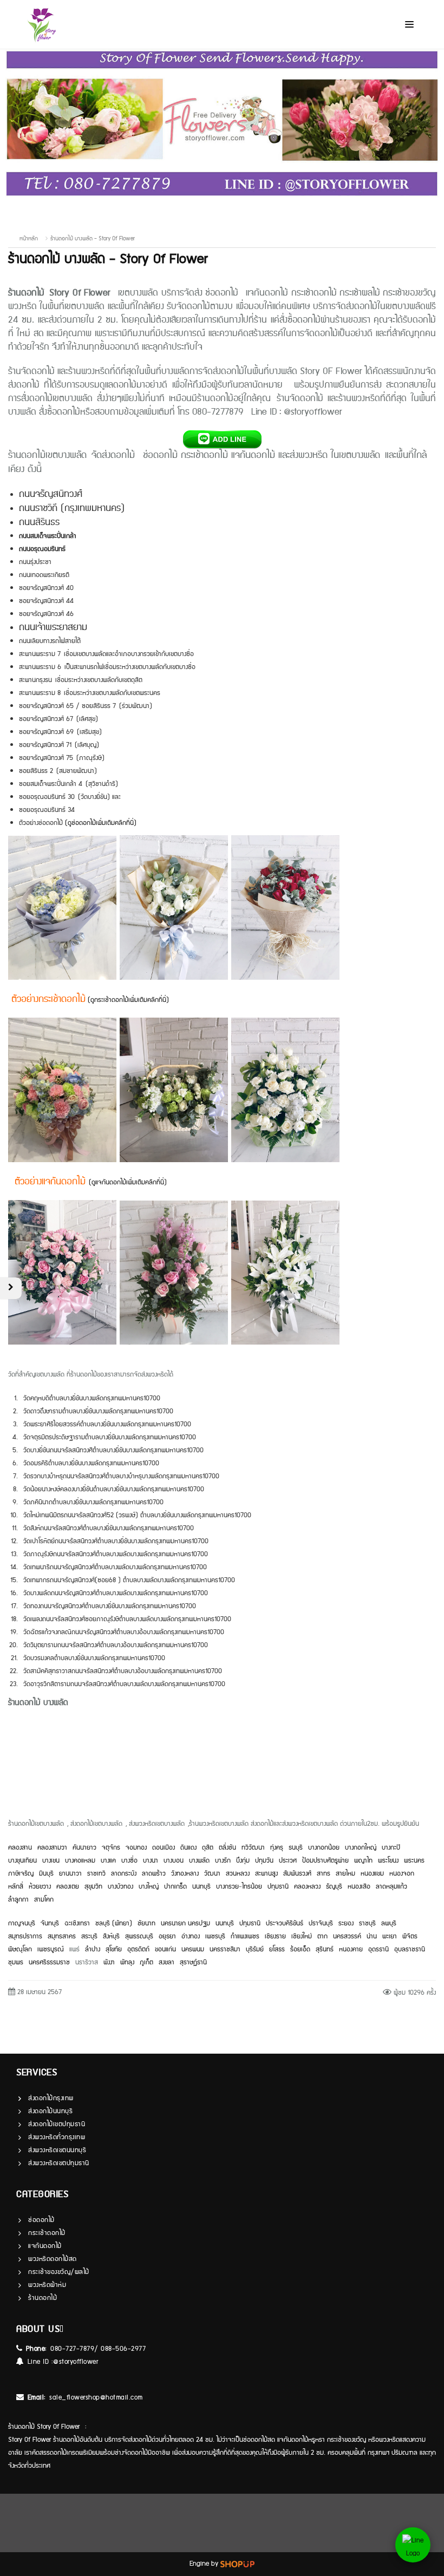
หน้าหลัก (29, 239)
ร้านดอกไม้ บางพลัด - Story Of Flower (93, 239)
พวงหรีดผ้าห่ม (47, 2285)
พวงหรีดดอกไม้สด (53, 2259)
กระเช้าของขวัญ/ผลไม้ (59, 2272)
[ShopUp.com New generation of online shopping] (237, 2564)
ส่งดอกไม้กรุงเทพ (51, 2098)
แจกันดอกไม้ (45, 2246)
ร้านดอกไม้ (43, 2298)
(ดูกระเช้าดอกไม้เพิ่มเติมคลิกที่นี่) (127, 1000)
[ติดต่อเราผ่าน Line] (413, 2545)
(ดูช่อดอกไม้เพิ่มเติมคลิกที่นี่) (101, 823)
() (128, 1182)
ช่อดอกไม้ (41, 2220)
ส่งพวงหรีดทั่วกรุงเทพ (57, 2137)
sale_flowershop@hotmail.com (96, 2398)
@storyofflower (76, 2362)
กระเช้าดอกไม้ (47, 2233)
